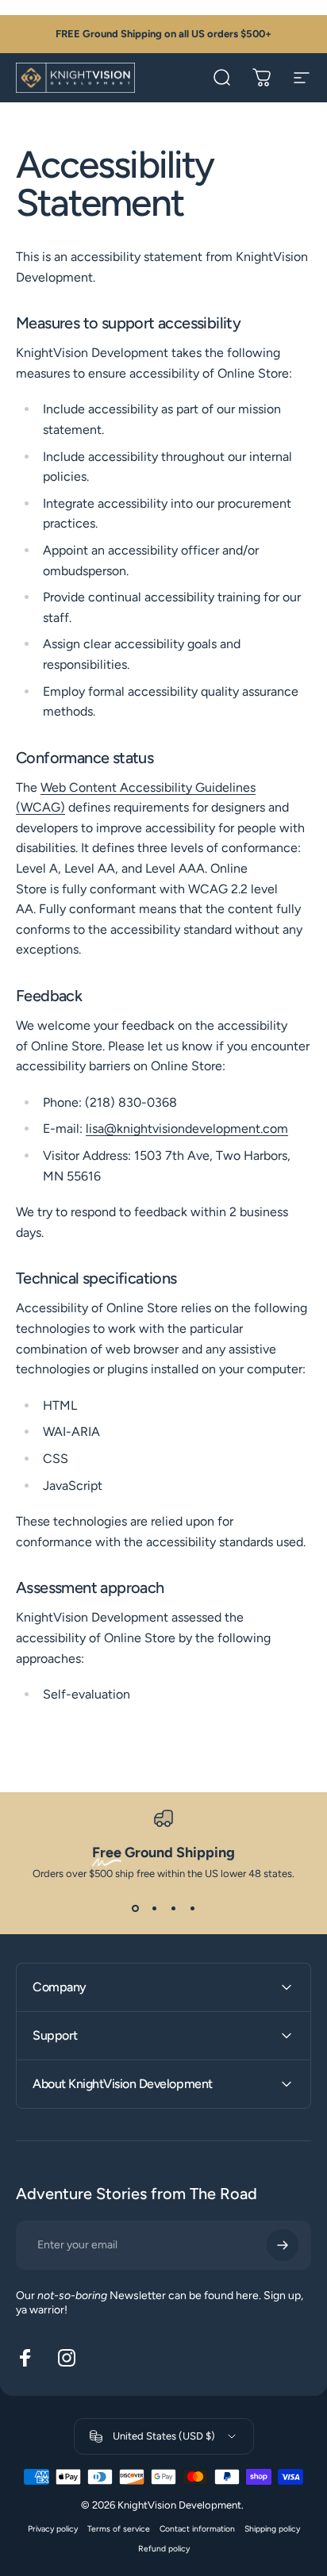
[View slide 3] (173, 1908)
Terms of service (119, 2529)
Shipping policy (272, 2529)
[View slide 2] (154, 1908)
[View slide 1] (135, 1908)
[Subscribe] (283, 2245)
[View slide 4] (192, 1908)
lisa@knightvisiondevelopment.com (187, 1129)
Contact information (197, 2529)
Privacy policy (53, 2529)
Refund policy (164, 2549)
